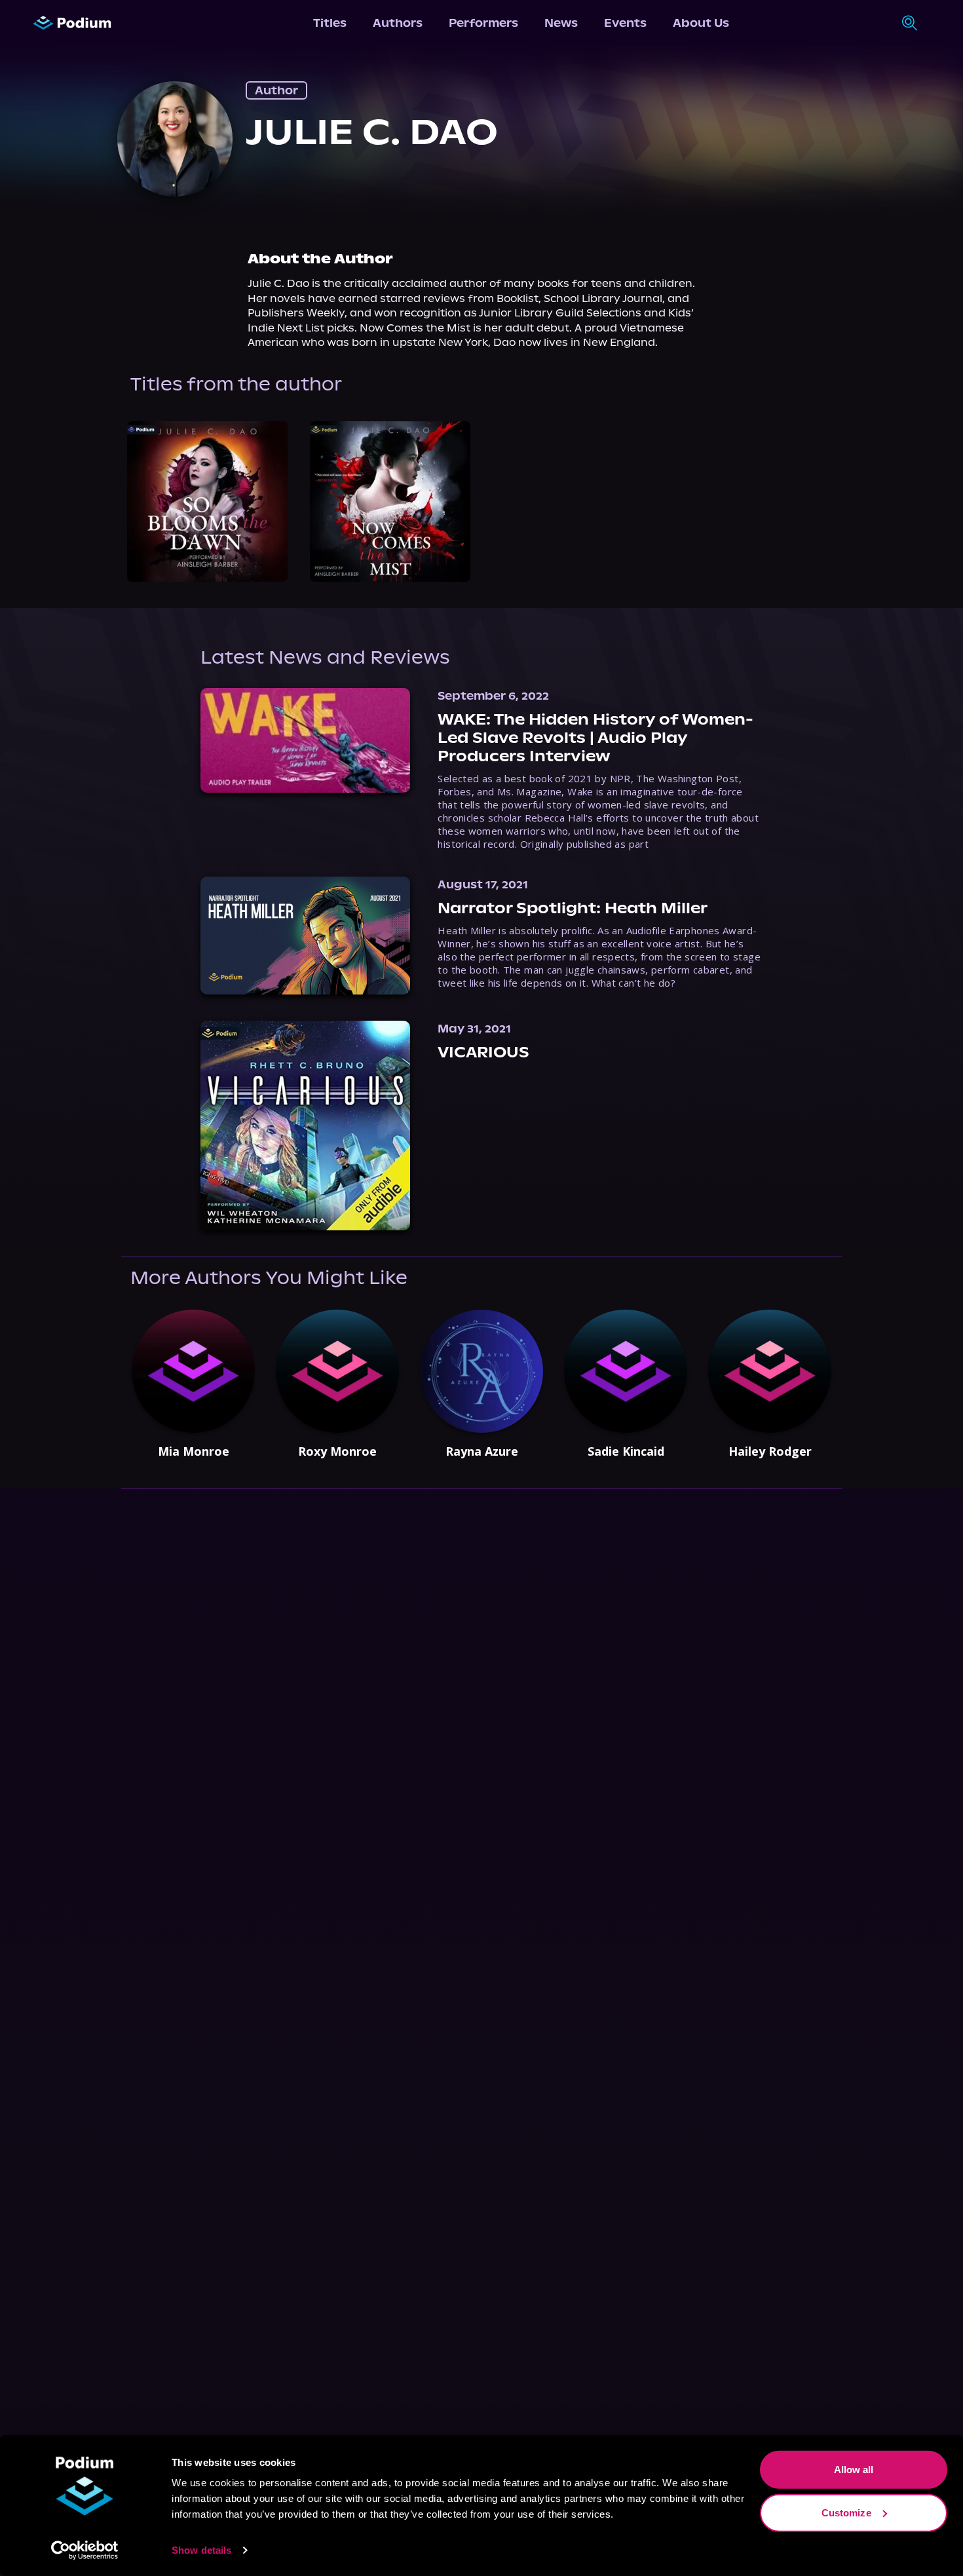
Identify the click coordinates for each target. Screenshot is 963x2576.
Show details (201, 2550)
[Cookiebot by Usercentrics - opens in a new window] (85, 2550)
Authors (398, 23)
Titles (330, 23)
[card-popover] (207, 502)
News (561, 23)
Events (625, 23)
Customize (846, 2512)
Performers (483, 23)
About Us (701, 23)
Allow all (854, 2470)
